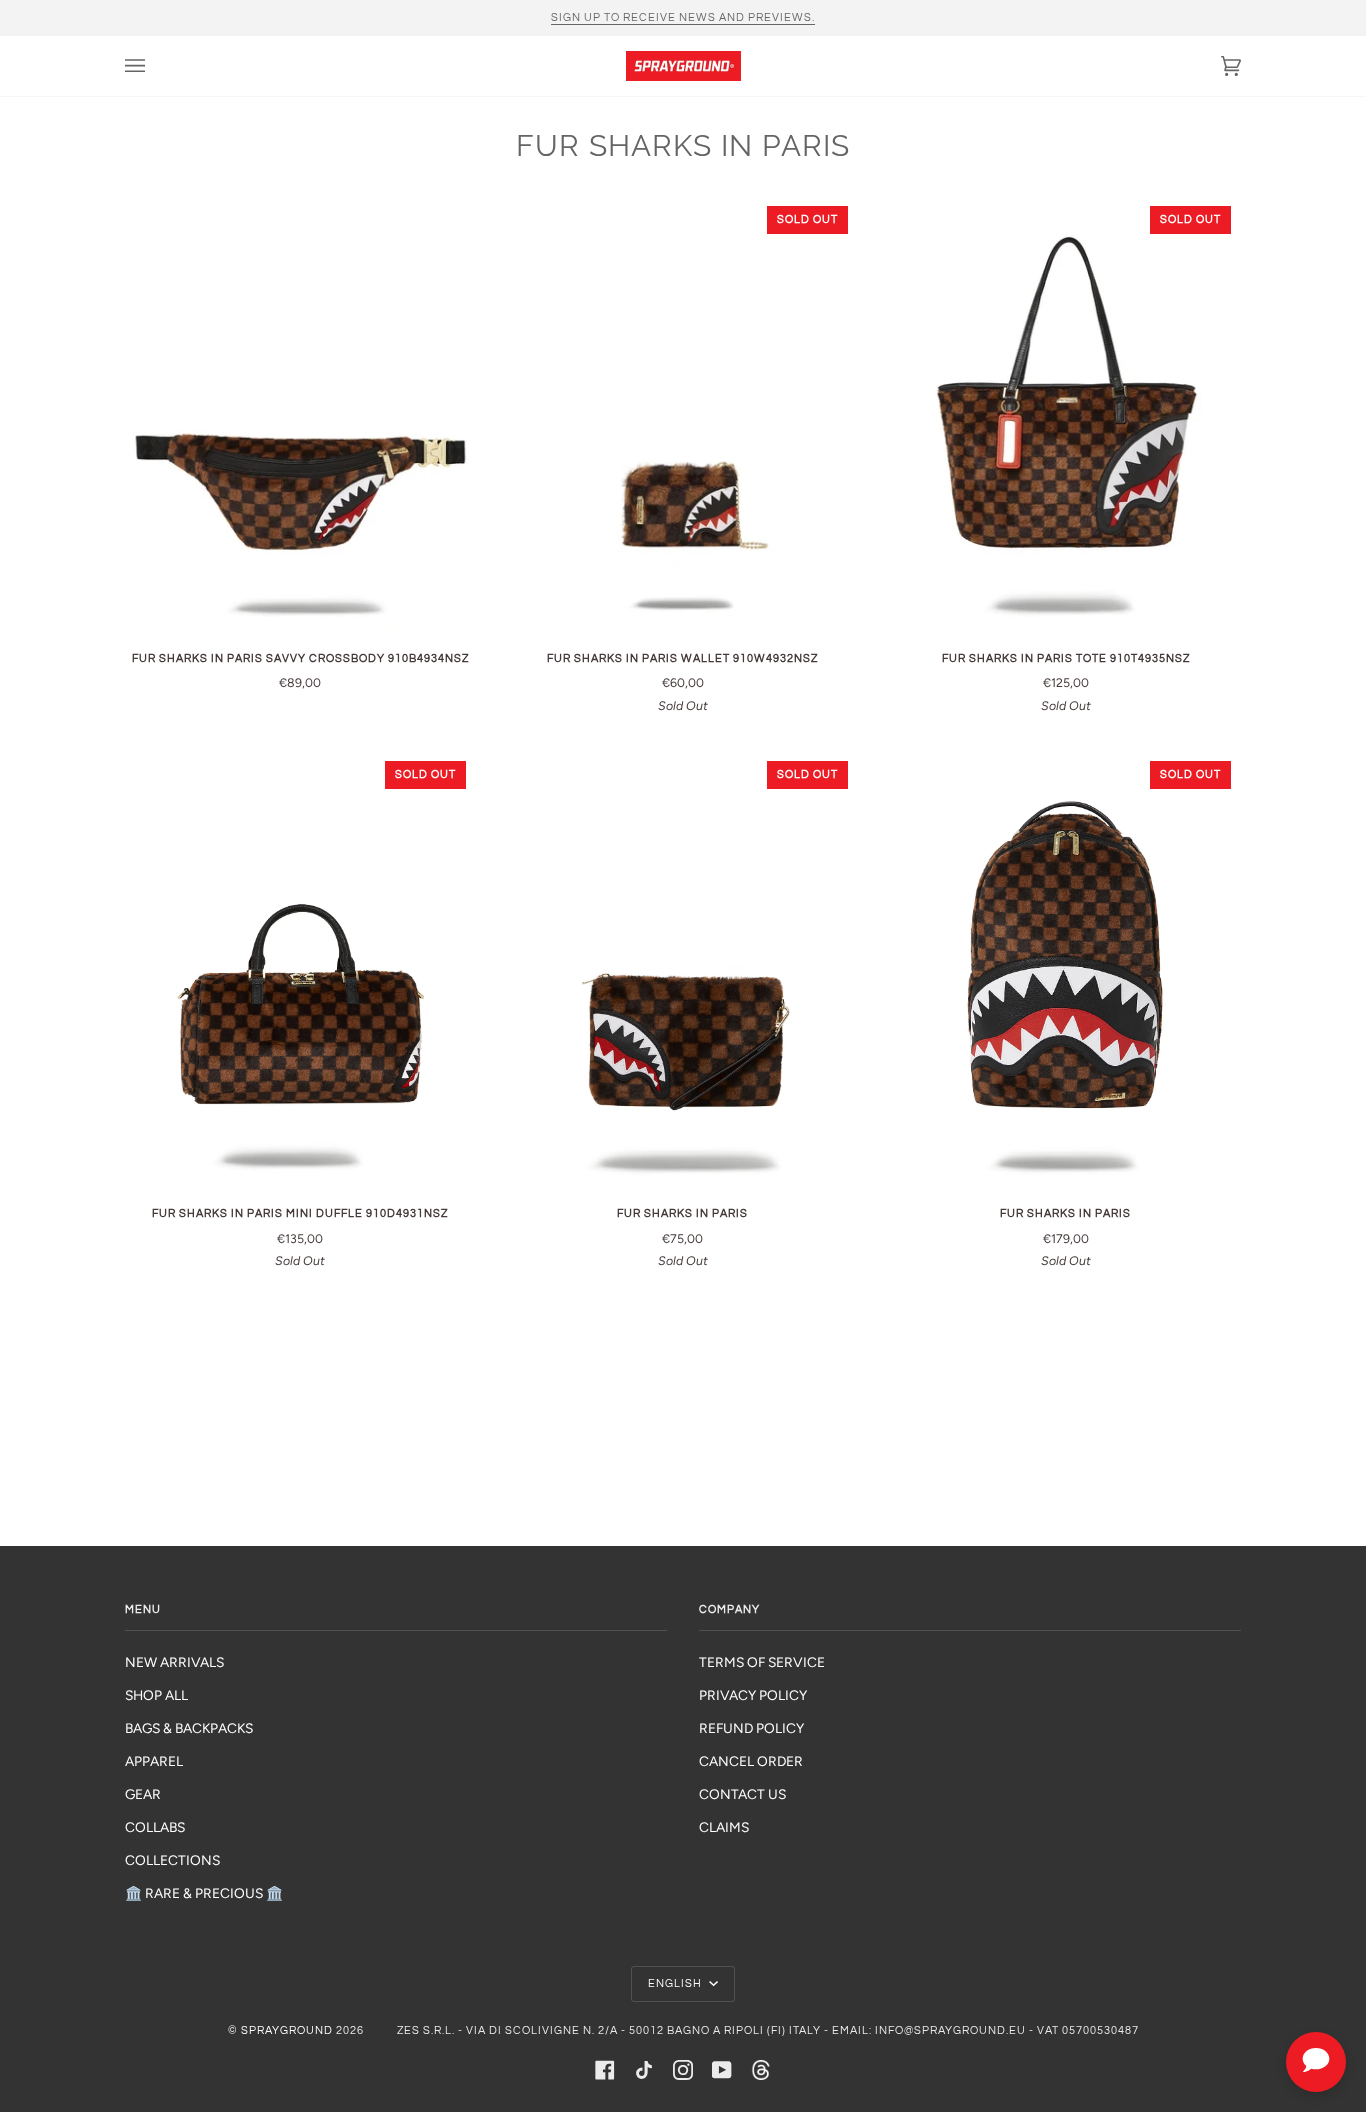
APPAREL (154, 1761)
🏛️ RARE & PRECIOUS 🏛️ (204, 1893)
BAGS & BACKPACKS (189, 1728)
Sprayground (287, 2030)
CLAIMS (724, 1827)
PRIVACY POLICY (753, 1695)
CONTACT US (742, 1794)
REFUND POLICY (751, 1728)
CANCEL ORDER (751, 1761)
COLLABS (155, 1827)
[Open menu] (155, 66)
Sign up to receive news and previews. (683, 17)
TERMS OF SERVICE (762, 1662)
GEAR (143, 1794)
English (676, 1983)
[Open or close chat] (1316, 2062)
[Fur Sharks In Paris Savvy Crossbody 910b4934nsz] (300, 415)
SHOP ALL (156, 1695)
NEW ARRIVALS (174, 1662)
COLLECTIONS (172, 1860)
